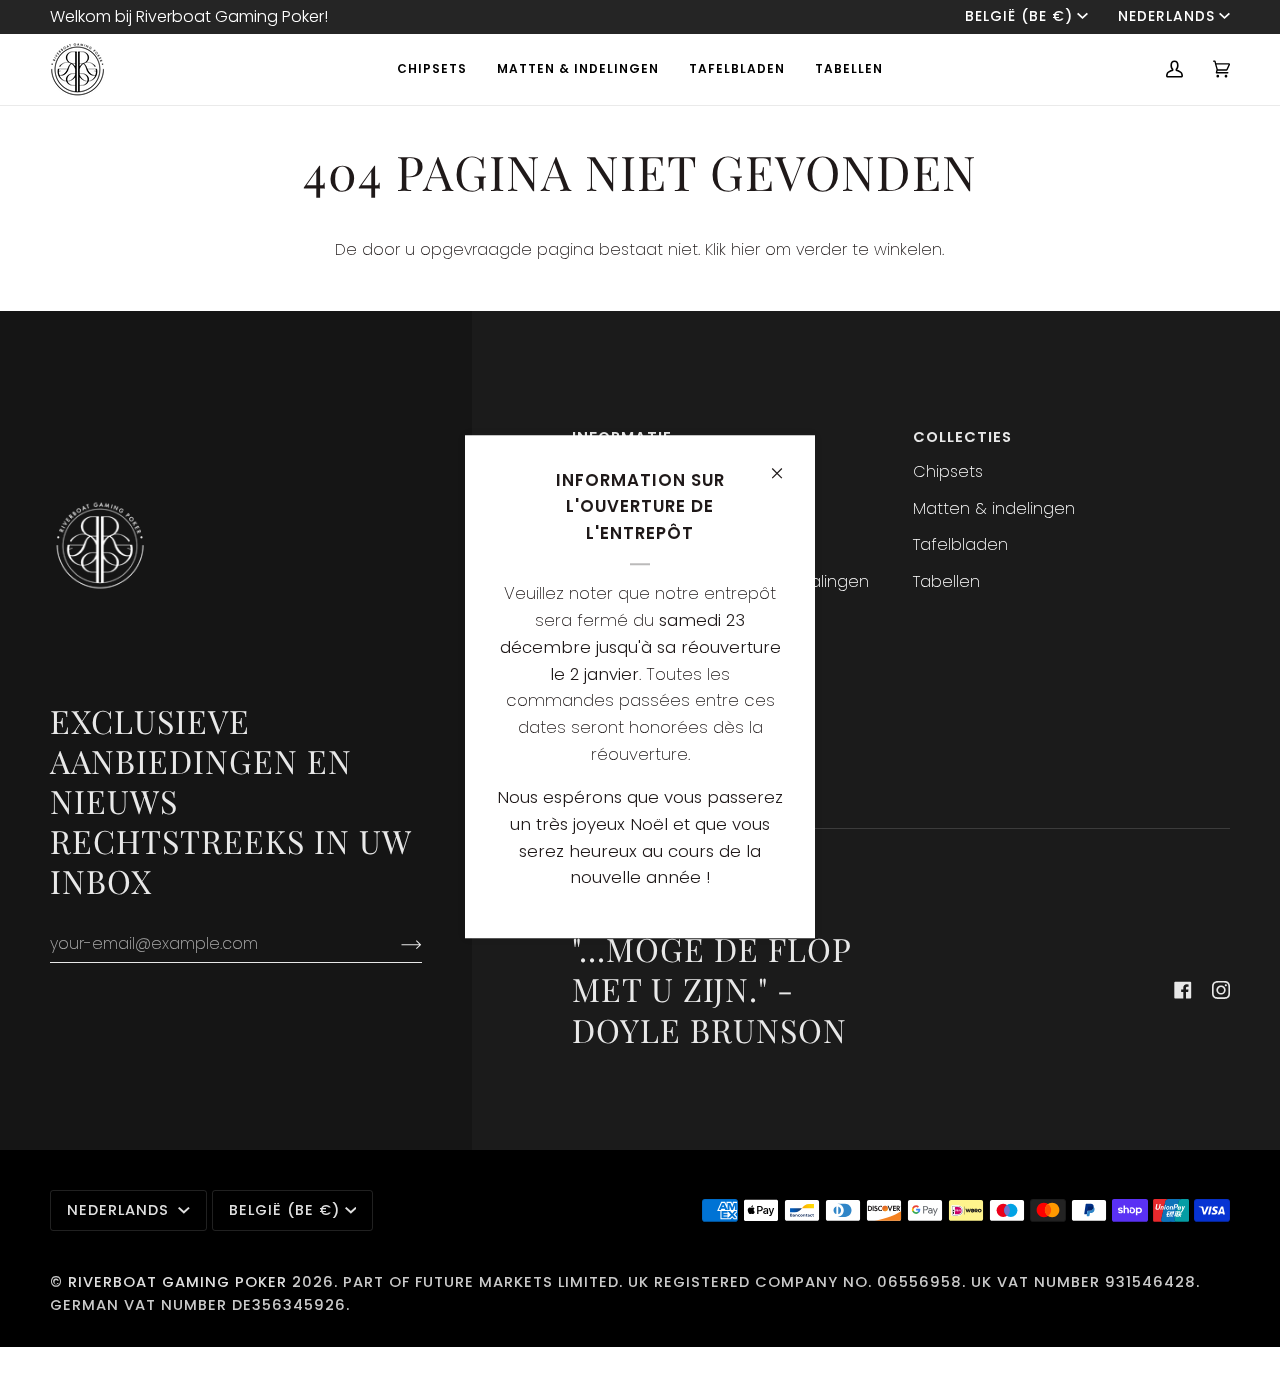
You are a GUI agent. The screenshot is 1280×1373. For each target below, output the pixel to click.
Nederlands (1166, 16)
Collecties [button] (962, 437)
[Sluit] (785, 464)
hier (745, 249)
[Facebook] (1183, 990)
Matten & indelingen (994, 508)
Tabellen (946, 581)
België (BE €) (1019, 16)
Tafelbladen (960, 544)
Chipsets (948, 471)
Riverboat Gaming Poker (177, 1282)
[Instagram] (1221, 990)
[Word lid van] (395, 944)
